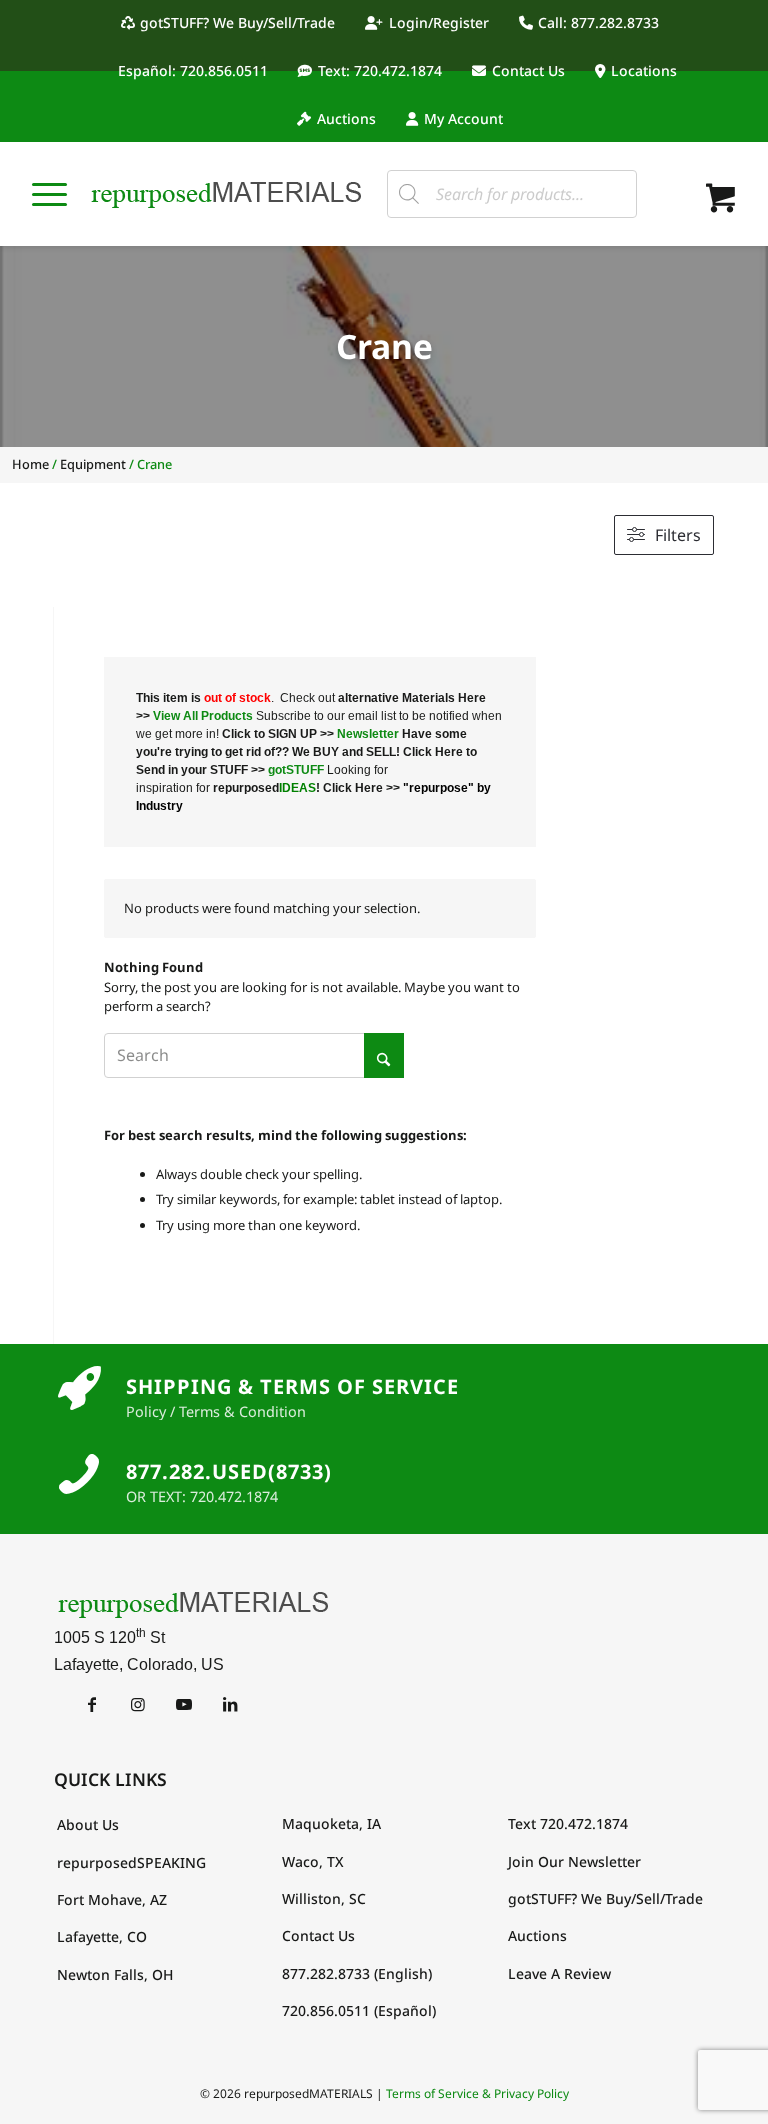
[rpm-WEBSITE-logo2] (383, 1604)
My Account (463, 118)
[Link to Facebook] (91, 1704)
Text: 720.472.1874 (380, 70)
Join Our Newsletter (574, 1861)
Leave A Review (559, 1973)
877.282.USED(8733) (229, 1471)
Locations (644, 70)
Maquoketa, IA (331, 1823)
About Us (88, 1824)
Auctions (346, 118)
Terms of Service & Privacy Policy (477, 2093)
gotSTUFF (296, 770)
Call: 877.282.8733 (598, 22)
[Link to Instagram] (137, 1704)
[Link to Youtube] (183, 1704)
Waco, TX (313, 1861)
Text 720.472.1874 (568, 1823)
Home (30, 464)
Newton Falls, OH (115, 1974)
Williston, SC (324, 1898)
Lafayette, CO (102, 1936)
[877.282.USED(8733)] (79, 1474)
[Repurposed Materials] (227, 193)
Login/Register (439, 22)
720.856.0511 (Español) (359, 2010)
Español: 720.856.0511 (193, 70)
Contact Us (528, 70)
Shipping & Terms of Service (292, 1386)
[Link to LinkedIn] (229, 1704)
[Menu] (49, 193)
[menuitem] (233, 23)
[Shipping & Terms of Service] (79, 1389)
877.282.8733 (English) (357, 1973)
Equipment (93, 464)
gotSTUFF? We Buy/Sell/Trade (237, 22)
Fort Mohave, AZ (112, 1899)
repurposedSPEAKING (131, 1862)
